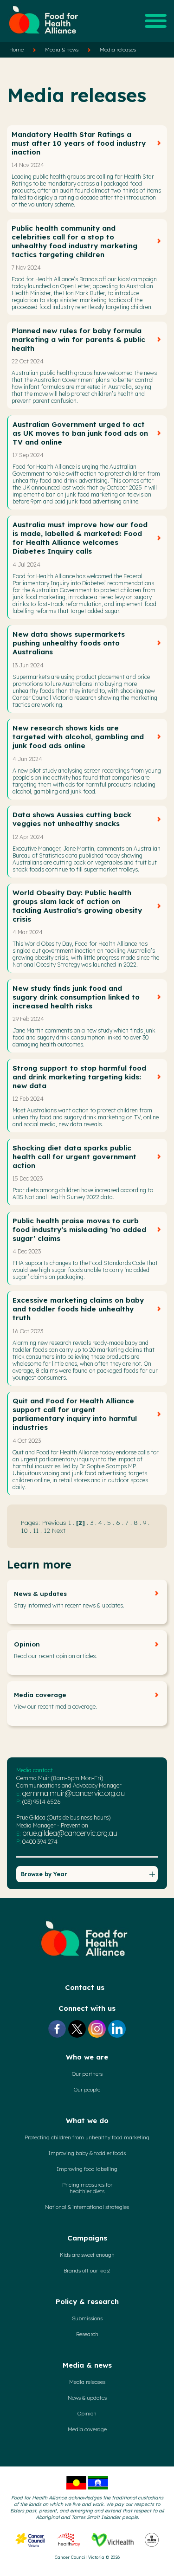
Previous (54, 1522)
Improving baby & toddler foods (87, 2153)
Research (87, 2334)
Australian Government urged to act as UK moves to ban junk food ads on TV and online (80, 433)
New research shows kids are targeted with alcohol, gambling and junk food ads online (78, 737)
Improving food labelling (87, 2169)
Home (16, 50)
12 (47, 1530)
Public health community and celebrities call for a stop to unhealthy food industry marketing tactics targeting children (74, 241)
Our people (87, 2090)
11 (36, 1530)
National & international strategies (87, 2207)
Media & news (62, 50)
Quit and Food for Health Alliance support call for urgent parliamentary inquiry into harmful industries (75, 1414)
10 (24, 1530)
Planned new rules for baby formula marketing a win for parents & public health (78, 339)
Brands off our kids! (87, 2271)
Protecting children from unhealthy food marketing (87, 2137)
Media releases (118, 50)
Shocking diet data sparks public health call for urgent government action (74, 1157)
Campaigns (87, 2238)
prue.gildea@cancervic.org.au (70, 1833)
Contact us (85, 1987)
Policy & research (87, 2302)
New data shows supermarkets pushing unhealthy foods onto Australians (69, 643)
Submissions (87, 2318)
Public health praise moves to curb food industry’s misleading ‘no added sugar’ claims (79, 1230)
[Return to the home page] (44, 38)
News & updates (40, 1594)
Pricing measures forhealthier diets (87, 2188)
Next (59, 1530)
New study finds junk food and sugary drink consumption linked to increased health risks (76, 997)
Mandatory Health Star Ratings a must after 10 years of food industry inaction (79, 143)
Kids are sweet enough (87, 2255)
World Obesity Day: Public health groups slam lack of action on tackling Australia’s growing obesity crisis (77, 906)
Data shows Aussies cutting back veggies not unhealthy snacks (72, 819)
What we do (87, 2121)
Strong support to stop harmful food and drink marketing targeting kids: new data (79, 1077)
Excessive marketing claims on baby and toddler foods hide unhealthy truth (78, 1309)
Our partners (87, 2074)
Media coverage (40, 1695)
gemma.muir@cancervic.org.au (74, 1793)
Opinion (27, 1644)
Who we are (87, 2057)
